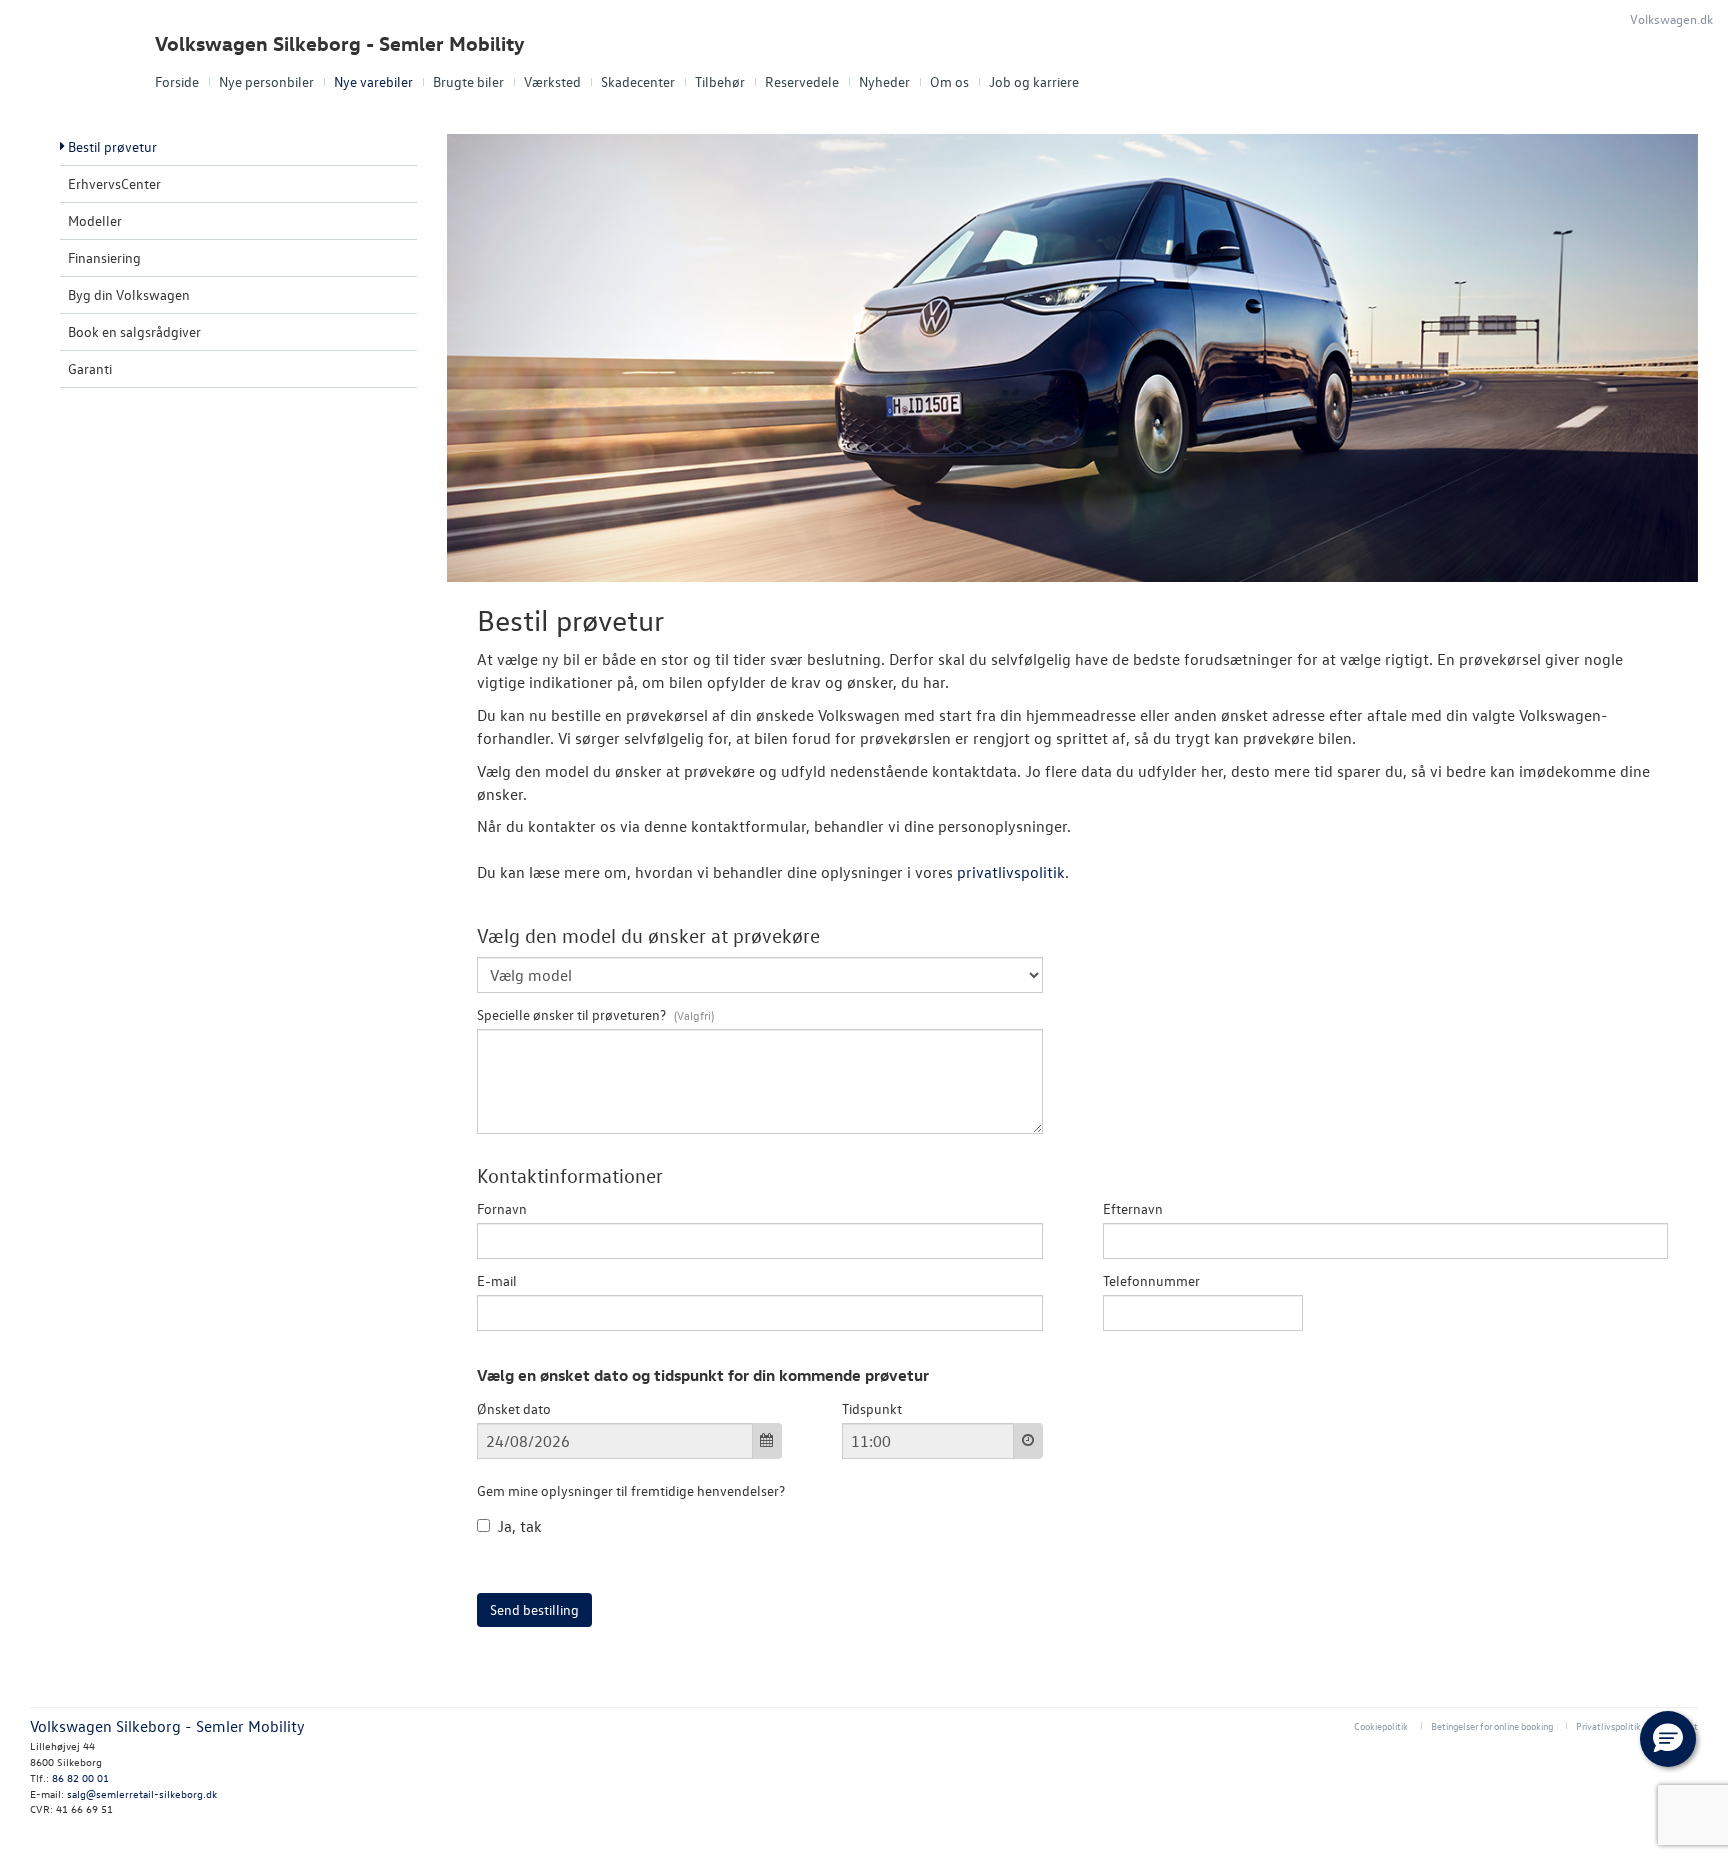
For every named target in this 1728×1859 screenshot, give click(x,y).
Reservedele (802, 81)
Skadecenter (638, 81)
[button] (1668, 1739)
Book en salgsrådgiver (134, 331)
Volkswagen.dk (1671, 18)
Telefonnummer (1151, 1280)
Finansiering (104, 257)
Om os (949, 81)
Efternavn (1133, 1208)
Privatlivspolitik (1608, 1725)
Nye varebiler (373, 81)
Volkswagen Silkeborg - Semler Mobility (340, 43)
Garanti (90, 368)
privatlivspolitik (1011, 872)
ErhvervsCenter (114, 183)
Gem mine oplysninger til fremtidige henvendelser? (631, 1490)
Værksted (552, 81)
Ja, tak (519, 1526)
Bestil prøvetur (112, 146)
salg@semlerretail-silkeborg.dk (142, 1793)
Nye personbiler (266, 81)
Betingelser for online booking (1492, 1725)
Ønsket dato (514, 1408)
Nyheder (884, 81)
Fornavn (502, 1208)
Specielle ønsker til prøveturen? (573, 1014)
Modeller (95, 220)
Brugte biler (468, 81)
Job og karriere (1034, 81)
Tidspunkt (872, 1408)
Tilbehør (720, 81)
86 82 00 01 (80, 1777)
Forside (177, 81)
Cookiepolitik (1381, 1725)
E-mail (497, 1280)
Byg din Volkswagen (129, 294)
